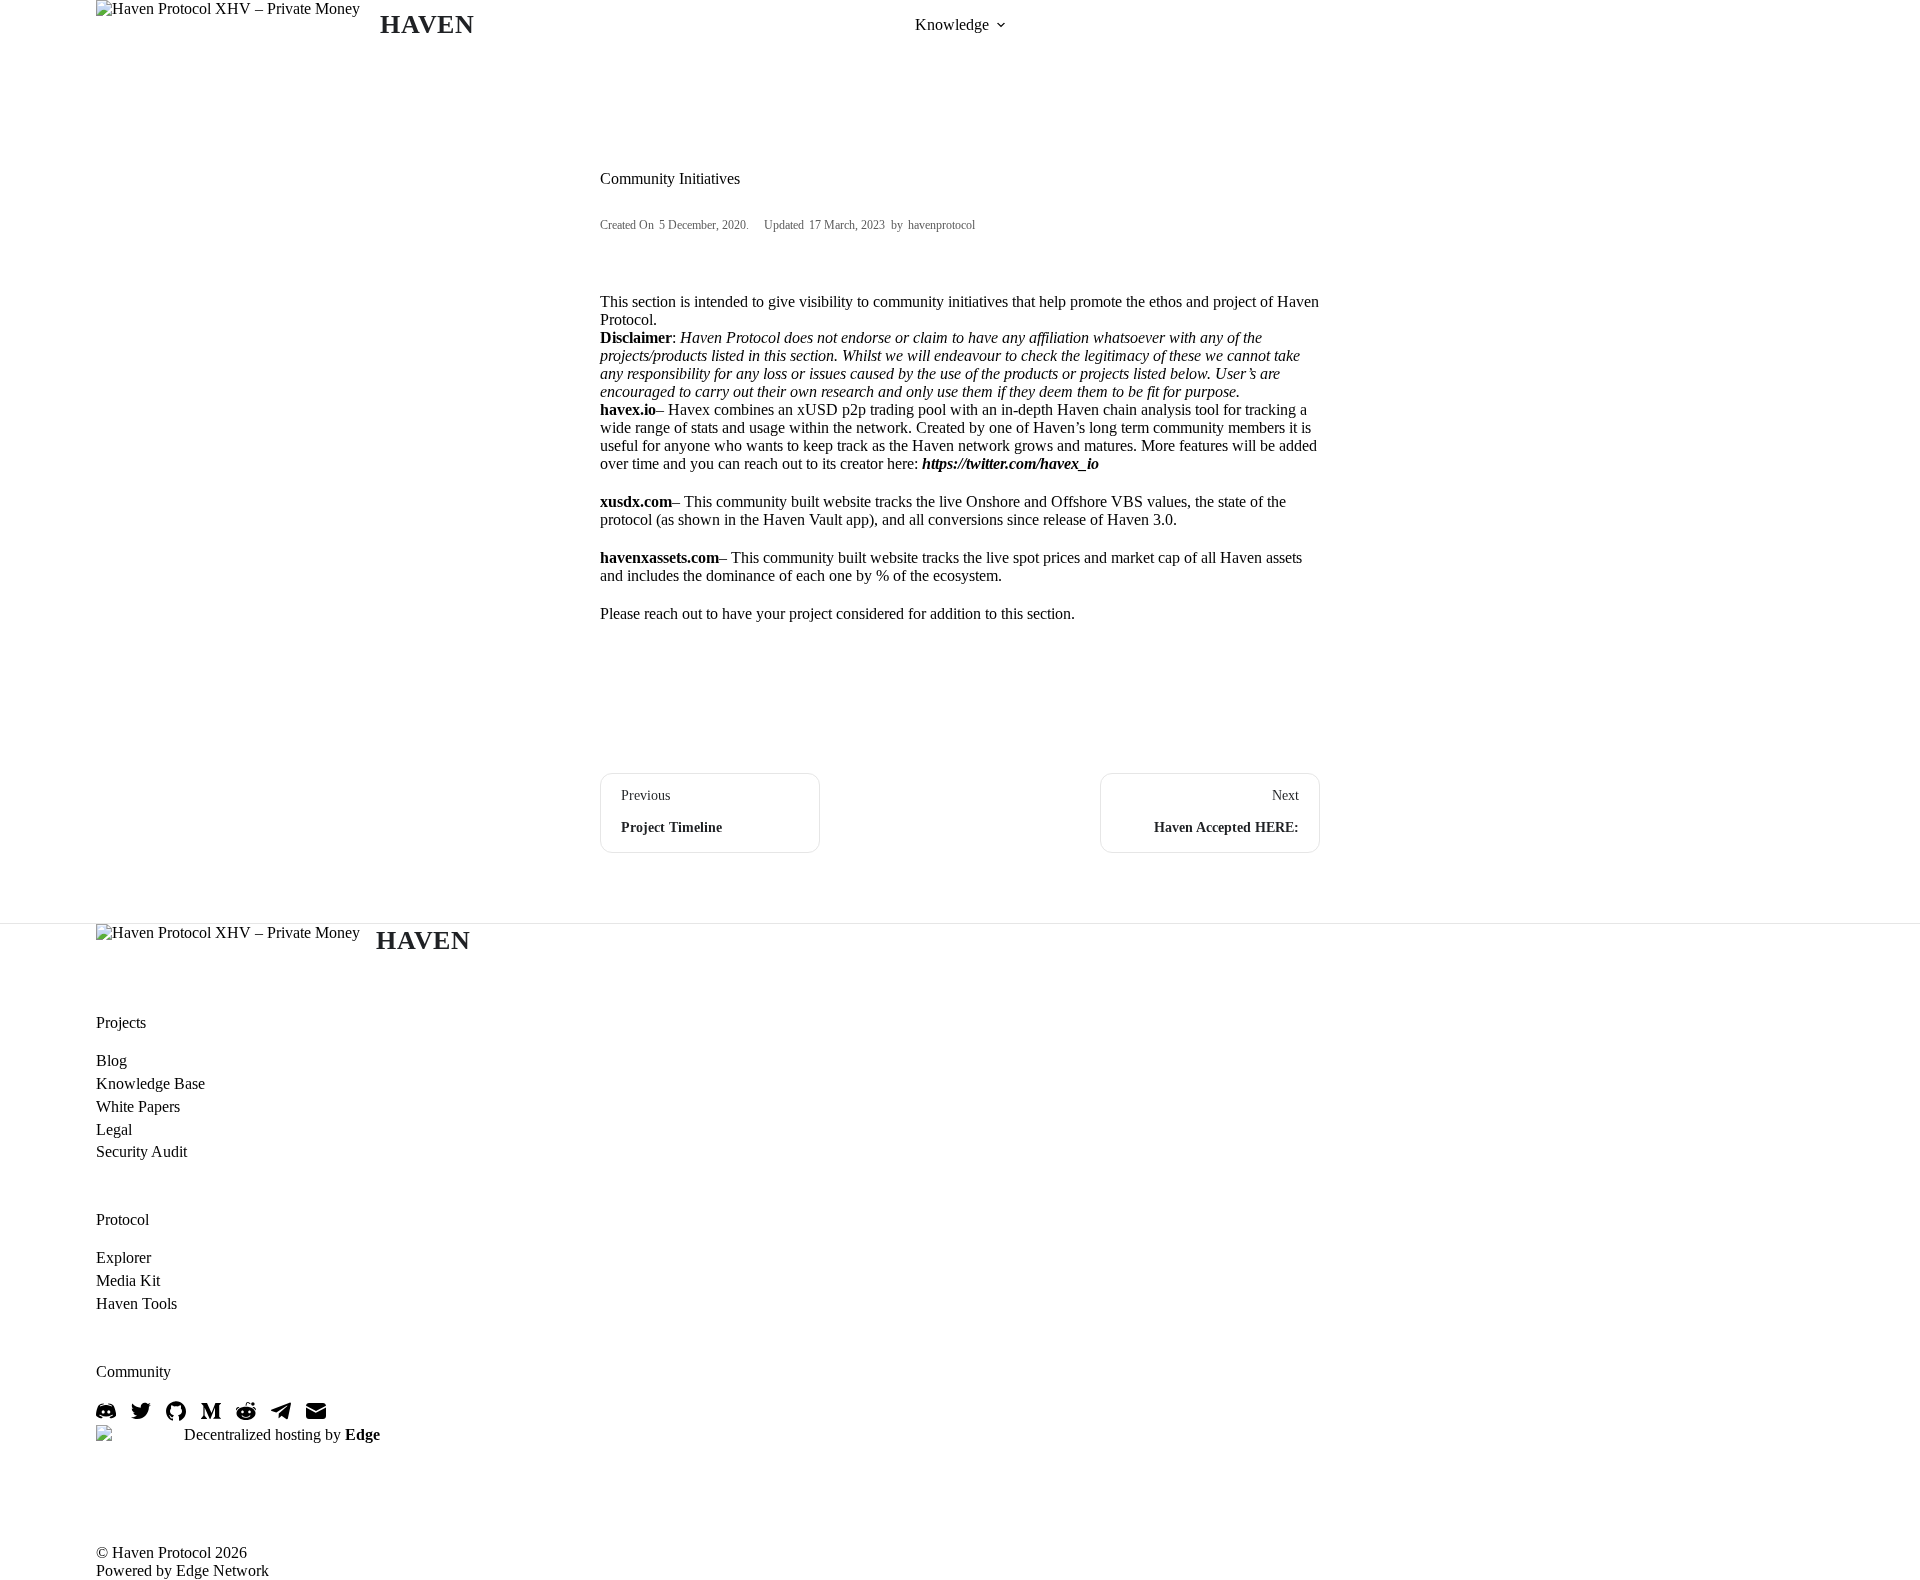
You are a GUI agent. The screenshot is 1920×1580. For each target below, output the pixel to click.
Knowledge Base (150, 1083)
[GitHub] (176, 1411)
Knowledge (952, 24)
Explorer (123, 1257)
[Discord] (106, 1411)
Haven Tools (136, 1303)
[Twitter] (141, 1411)
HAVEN (427, 24)
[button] (1001, 25)
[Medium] (211, 1411)
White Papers (138, 1106)
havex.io (628, 409)
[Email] (316, 1411)
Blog (111, 1060)
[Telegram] (281, 1411)
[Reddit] (246, 1411)
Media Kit (128, 1280)
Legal (114, 1129)
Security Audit (141, 1151)
